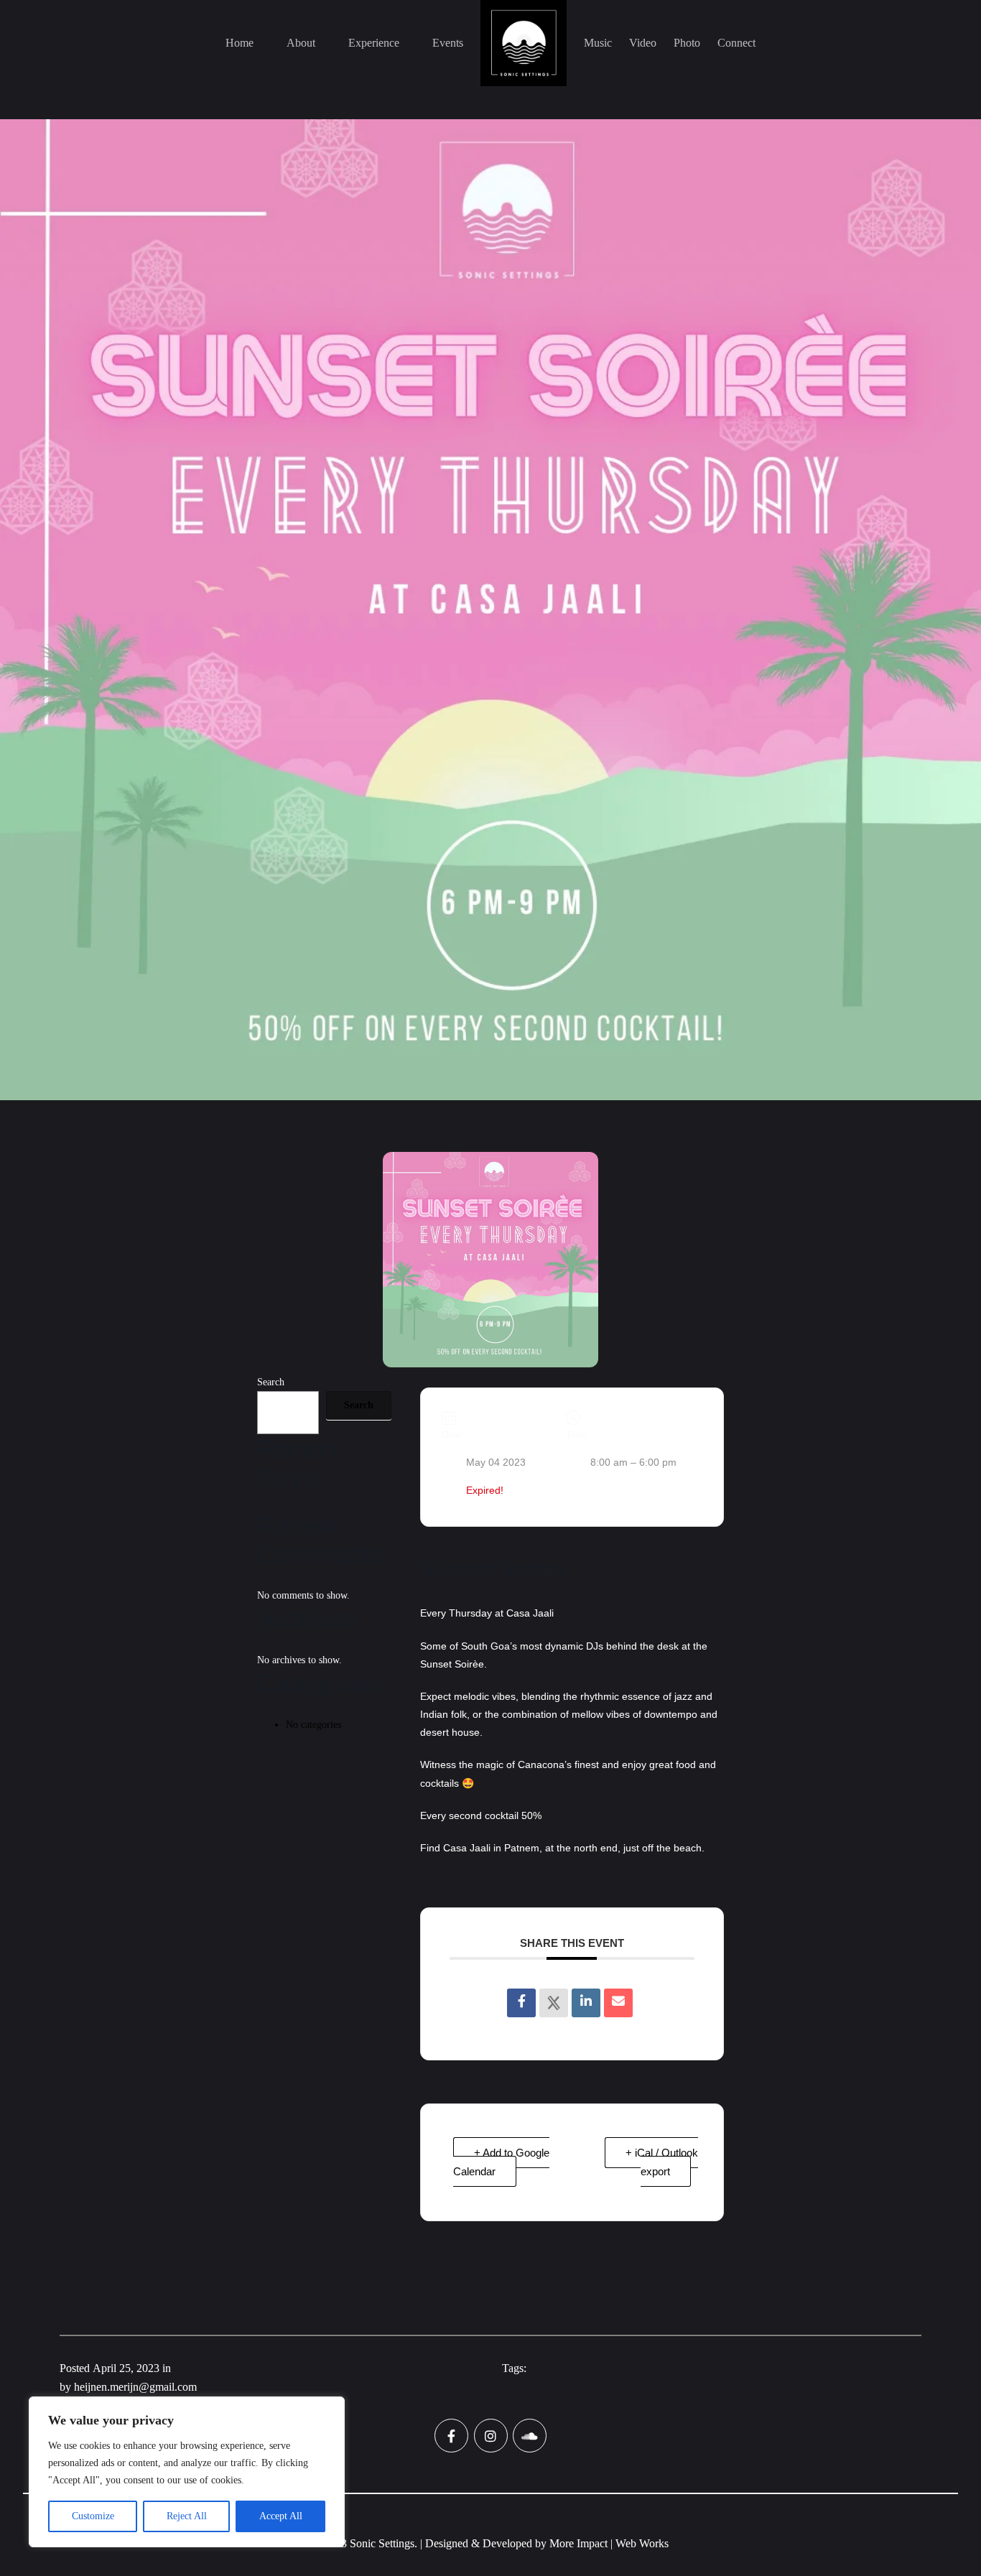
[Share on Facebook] (521, 2003)
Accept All (281, 2516)
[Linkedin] (586, 2003)
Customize (93, 2516)
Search (271, 1382)
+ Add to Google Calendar (501, 2162)
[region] (187, 2472)
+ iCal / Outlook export (662, 2162)
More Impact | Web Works (609, 2543)
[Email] (618, 2003)
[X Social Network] (554, 2003)
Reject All (187, 2516)
